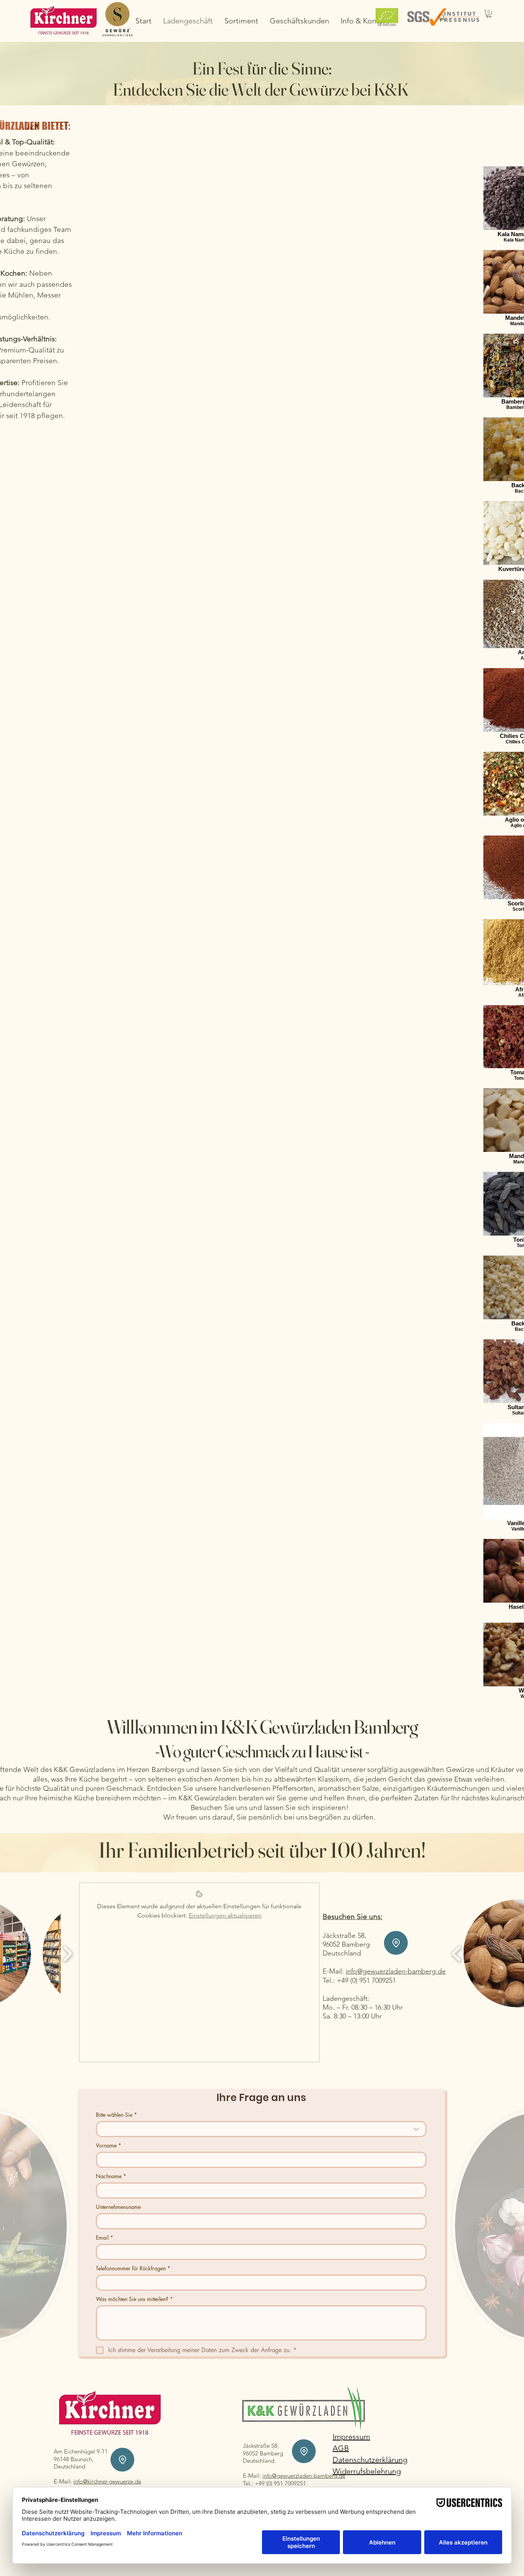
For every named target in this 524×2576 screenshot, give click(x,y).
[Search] (442, 18)
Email (105, 2238)
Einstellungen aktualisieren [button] (225, 1915)
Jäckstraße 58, (344, 1936)
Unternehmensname (118, 2207)
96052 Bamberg (263, 2453)
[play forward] (67, 1953)
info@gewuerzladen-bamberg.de (396, 1971)
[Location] (396, 1943)
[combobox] (261, 2129)
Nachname (111, 2176)
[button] (489, 14)
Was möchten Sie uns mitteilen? (134, 2299)
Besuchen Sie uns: (353, 1917)
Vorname (109, 2145)
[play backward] (457, 1953)
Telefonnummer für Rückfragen (133, 2268)
